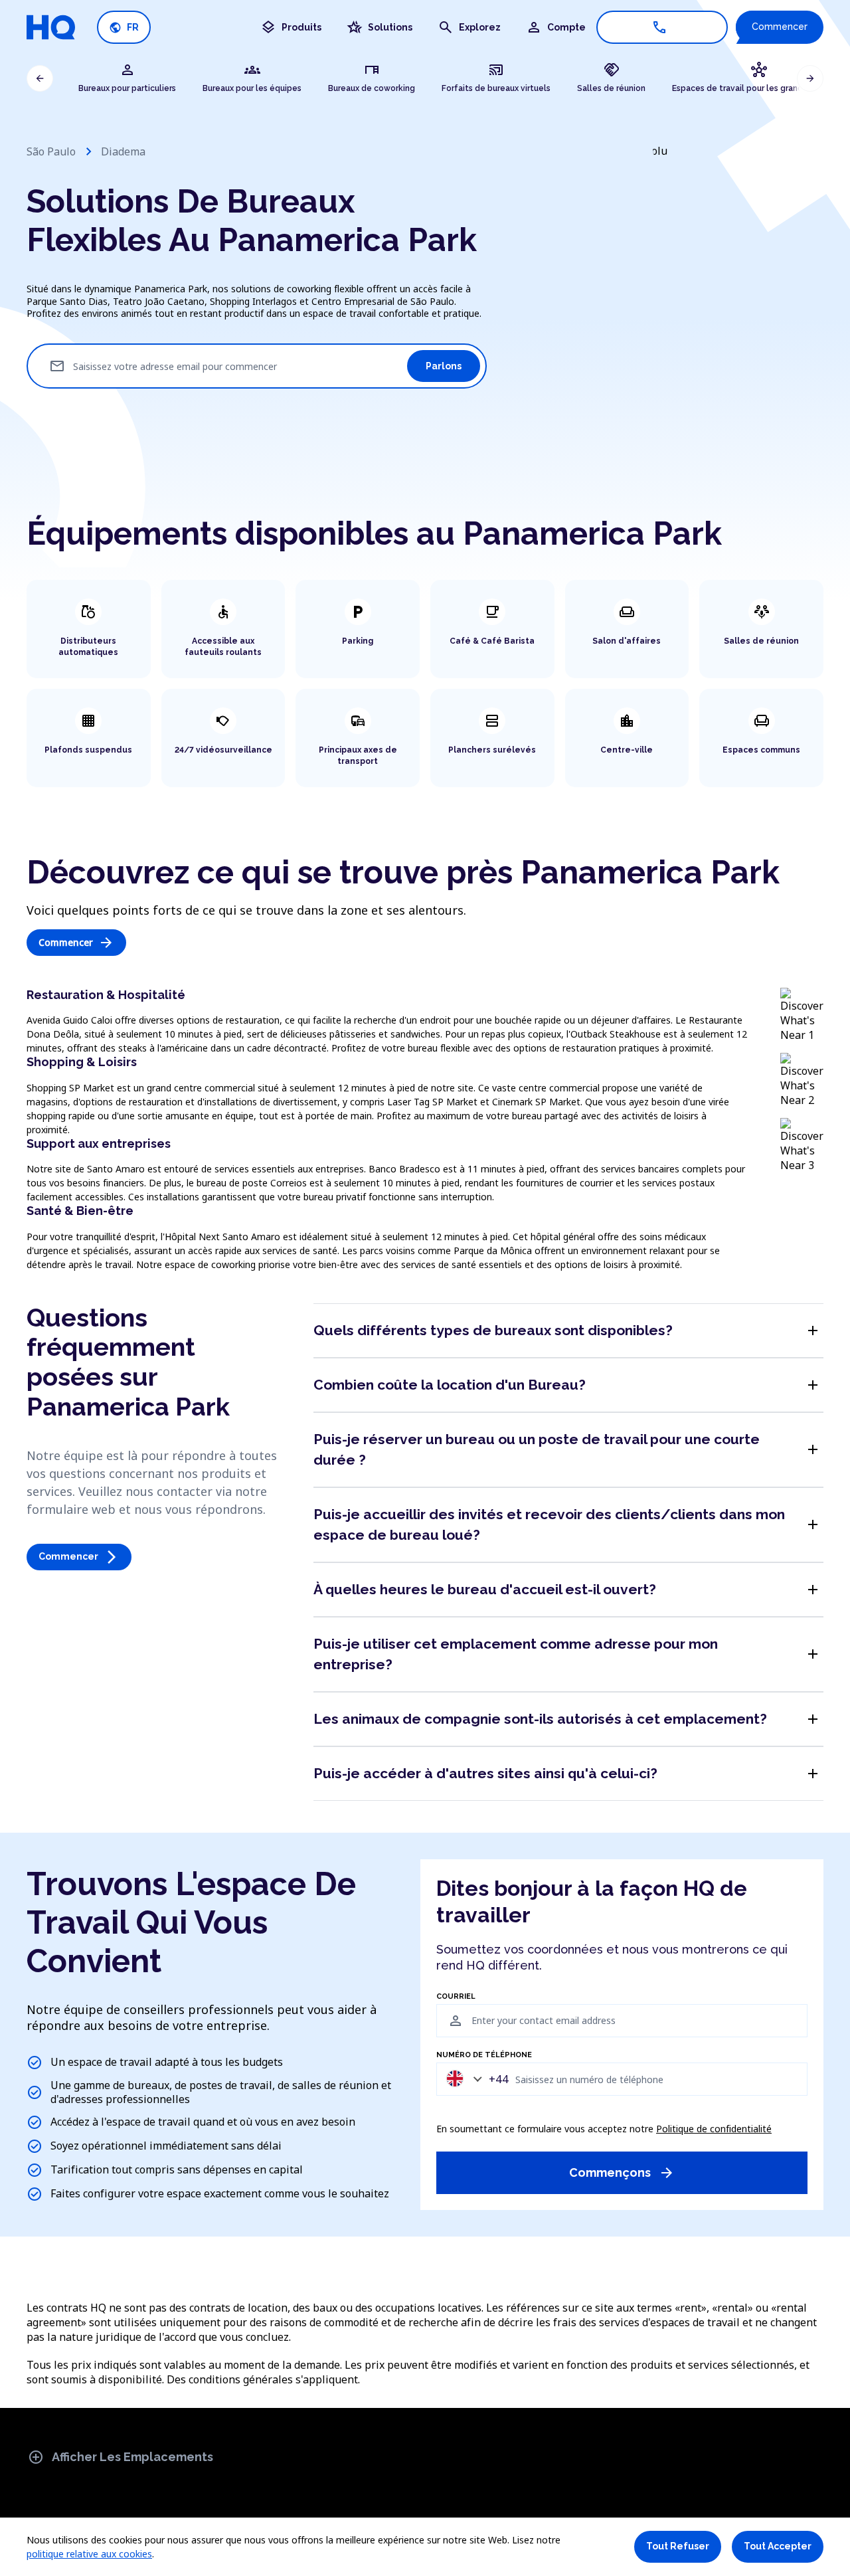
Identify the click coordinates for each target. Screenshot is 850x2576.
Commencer (780, 27)
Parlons (444, 366)
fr (124, 28)
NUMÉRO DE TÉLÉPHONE (484, 2055)
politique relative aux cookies (89, 2554)
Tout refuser (678, 2546)
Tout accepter (778, 2546)
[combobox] (474, 2079)
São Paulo (51, 151)
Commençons (622, 2173)
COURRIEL (456, 1997)
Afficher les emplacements (121, 2457)
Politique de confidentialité (714, 2129)
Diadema (123, 151)
